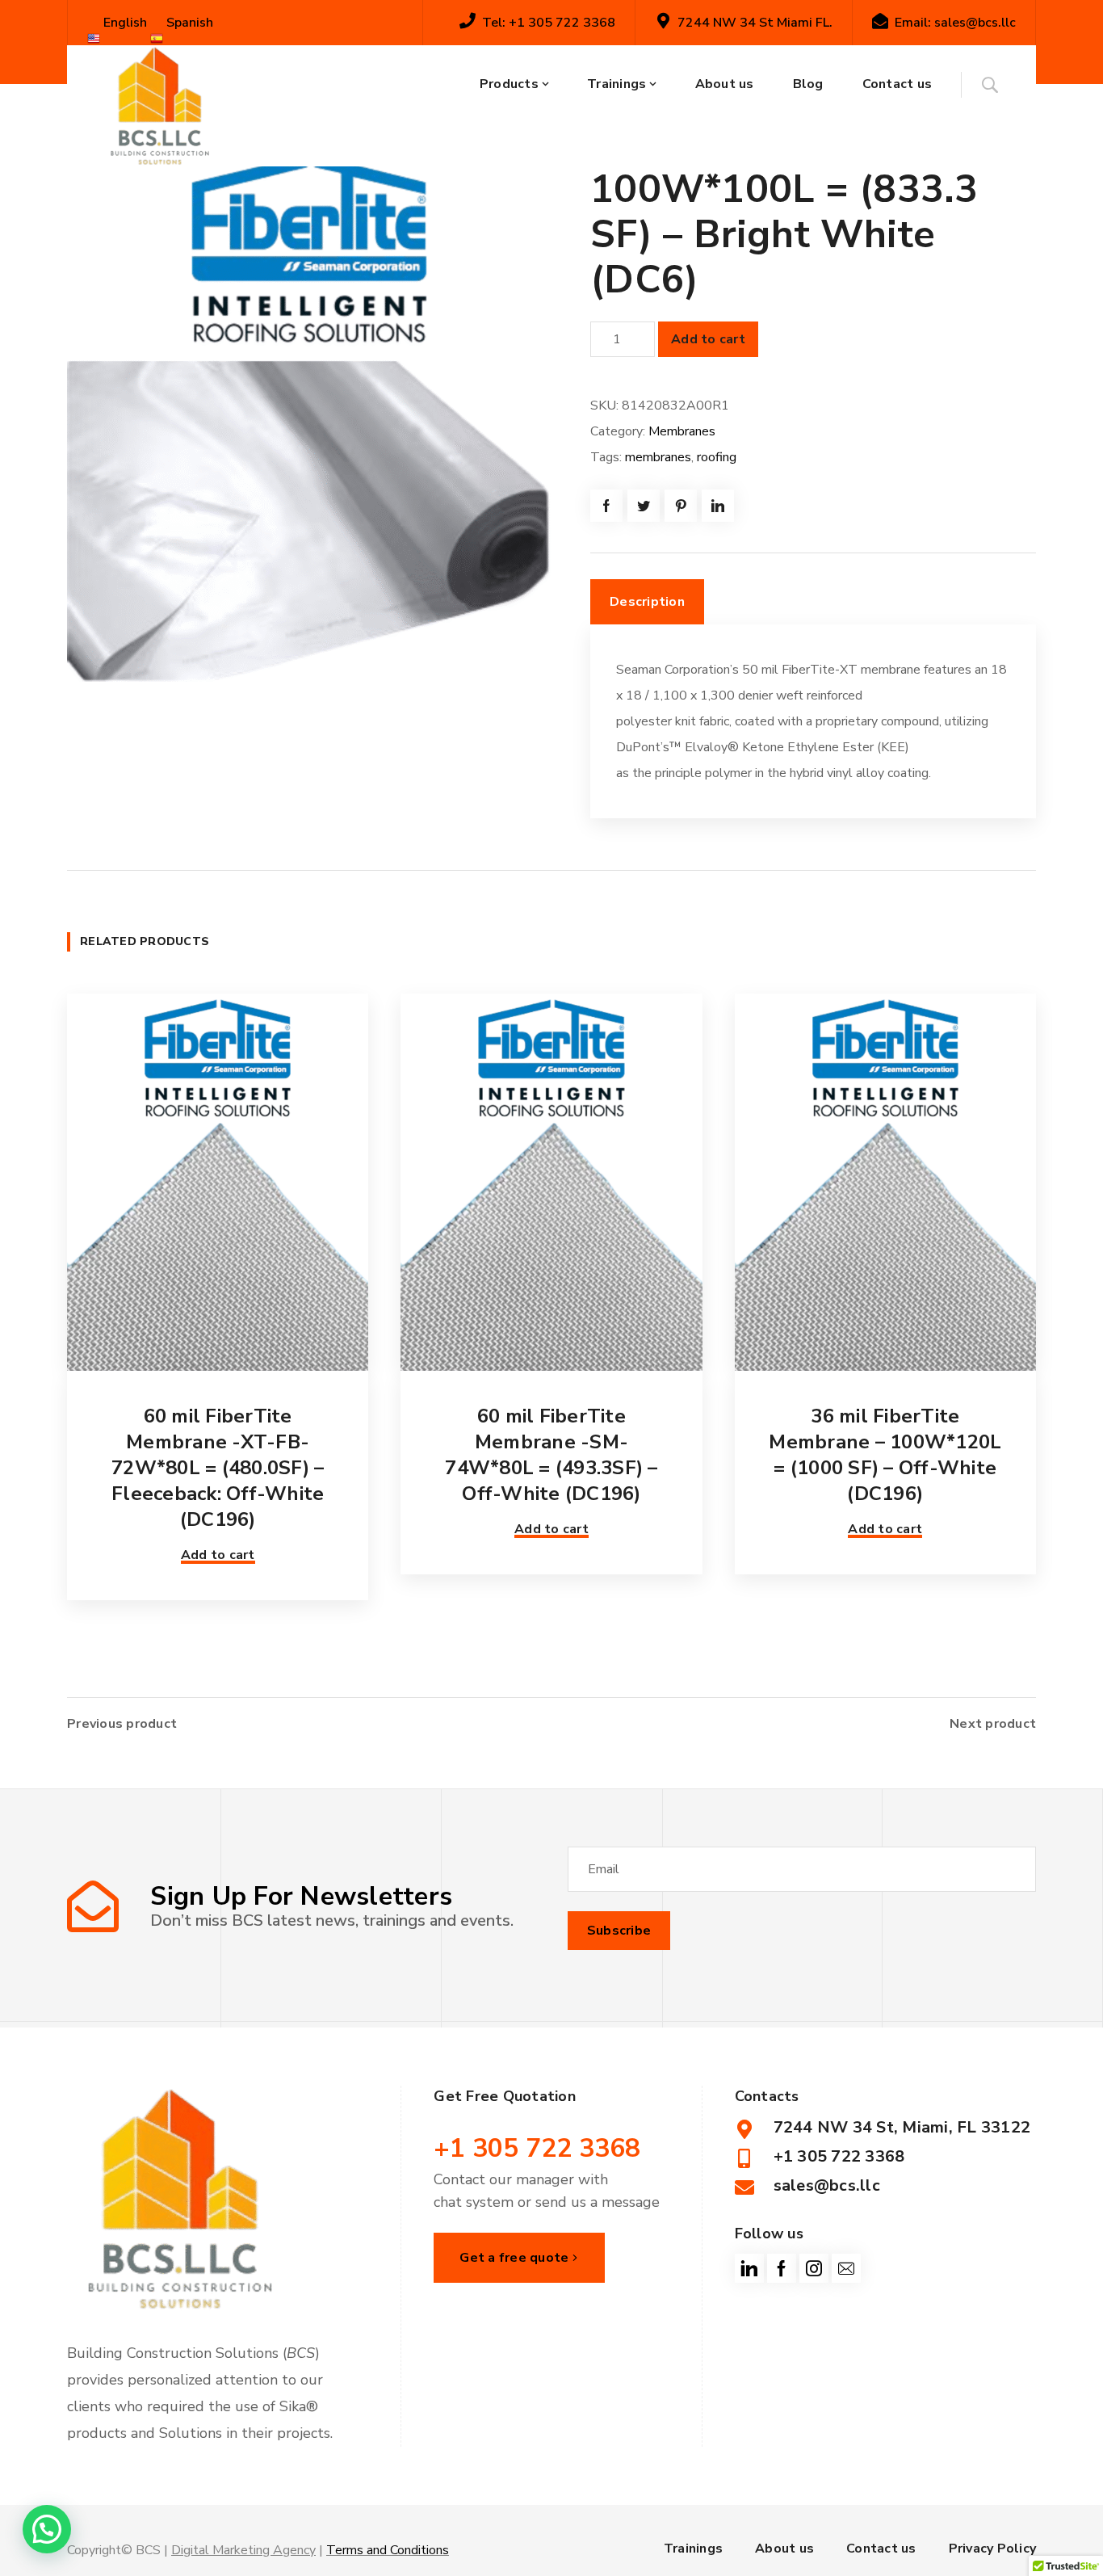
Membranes (682, 431)
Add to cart (708, 339)
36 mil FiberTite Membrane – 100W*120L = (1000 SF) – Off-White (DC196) (885, 1455)
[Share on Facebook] (606, 506)
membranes (658, 457)
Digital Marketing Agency (243, 2550)
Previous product (122, 1724)
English (124, 23)
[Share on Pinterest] (681, 506)
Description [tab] (647, 602)
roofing (717, 457)
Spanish (188, 23)
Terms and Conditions (388, 2550)
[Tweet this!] (644, 506)
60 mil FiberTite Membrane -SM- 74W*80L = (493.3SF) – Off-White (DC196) (551, 1455)
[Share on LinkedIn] (718, 506)
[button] (47, 2529)
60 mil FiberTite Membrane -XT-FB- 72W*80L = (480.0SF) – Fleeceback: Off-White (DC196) (218, 1468)
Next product (993, 1724)
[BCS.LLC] (160, 106)
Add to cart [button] (218, 1555)
